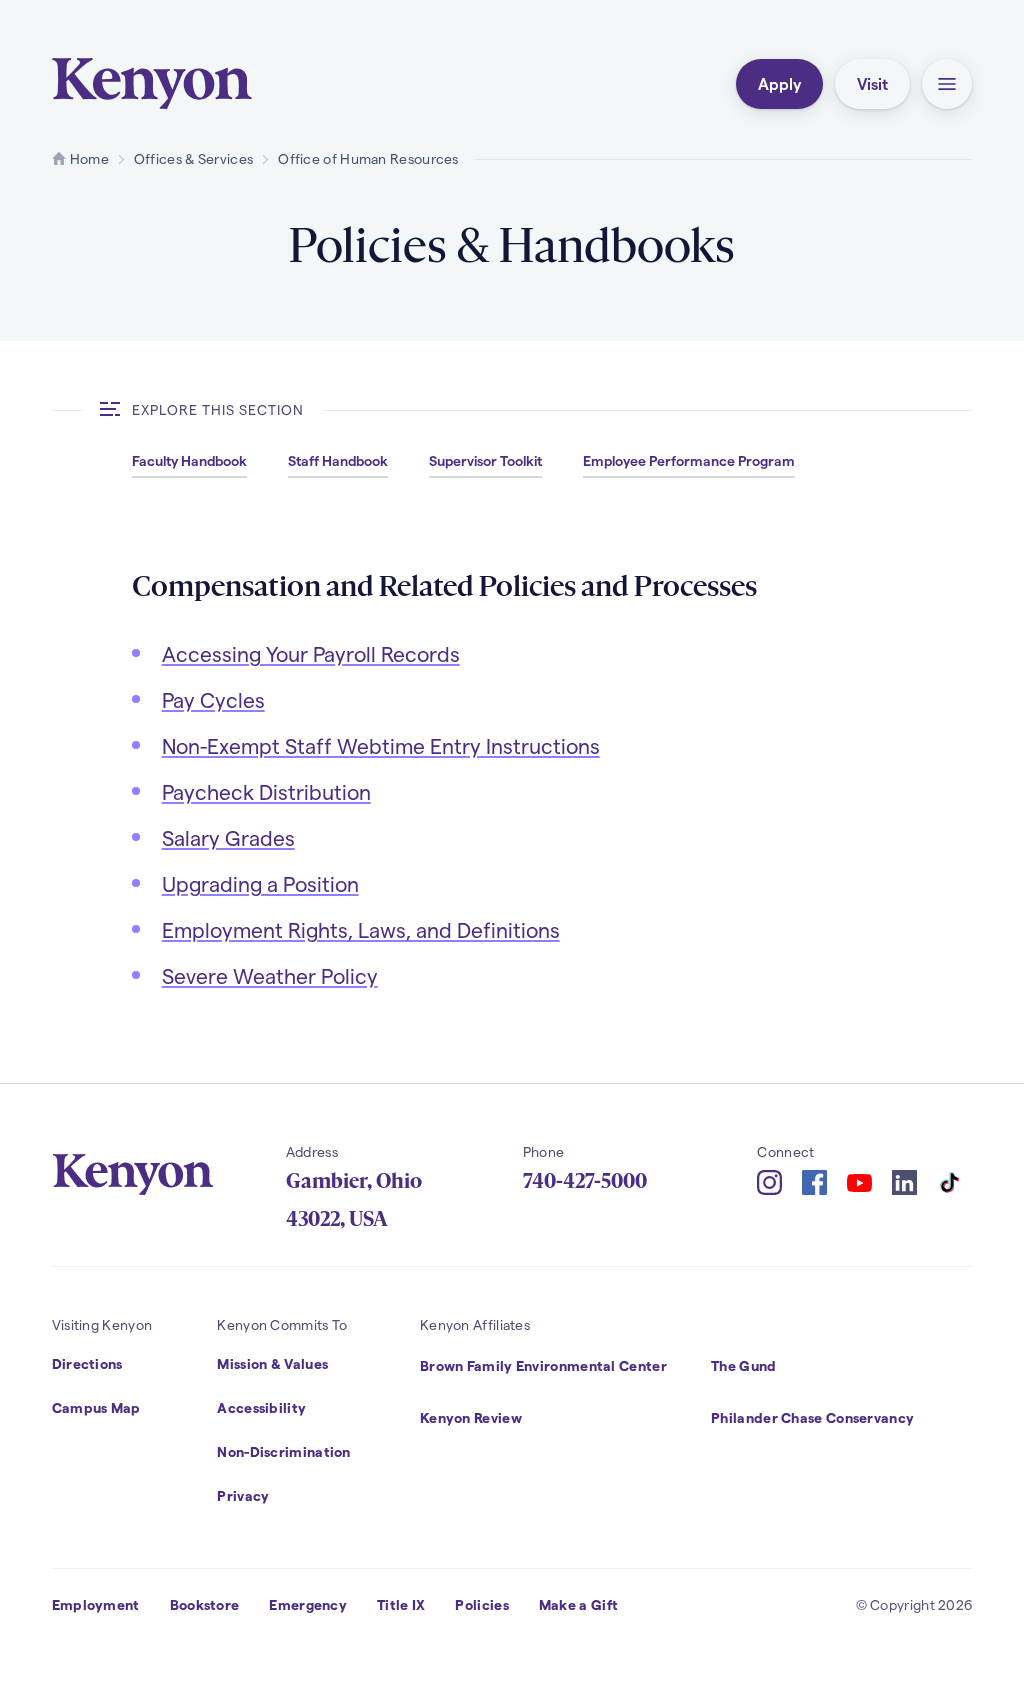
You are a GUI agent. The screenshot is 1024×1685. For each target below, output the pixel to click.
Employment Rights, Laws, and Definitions (361, 929)
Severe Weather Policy (270, 975)
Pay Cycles (213, 699)
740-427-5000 (585, 1181)
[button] (947, 84)
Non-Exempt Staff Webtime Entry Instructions (381, 745)
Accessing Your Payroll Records (311, 653)
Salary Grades (228, 837)
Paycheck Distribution (266, 791)
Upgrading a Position (260, 883)
